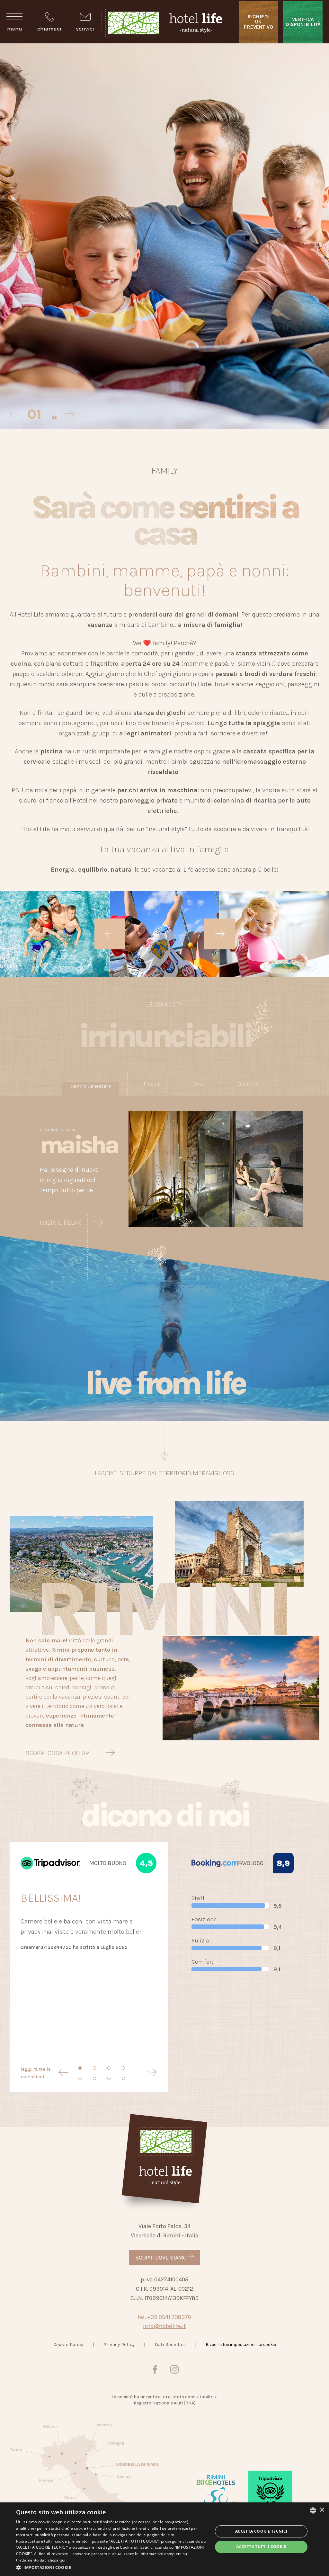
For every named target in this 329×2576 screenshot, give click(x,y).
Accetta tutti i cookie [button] (261, 2547)
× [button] (322, 2510)
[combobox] (313, 2510)
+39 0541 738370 (169, 2317)
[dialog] (164, 2539)
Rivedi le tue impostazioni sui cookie (241, 2345)
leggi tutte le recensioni (36, 2073)
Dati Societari (170, 2344)
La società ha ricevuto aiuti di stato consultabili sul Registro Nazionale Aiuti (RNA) (164, 2400)
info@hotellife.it (164, 2326)
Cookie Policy (68, 2344)
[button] (111, 2567)
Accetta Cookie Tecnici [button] (261, 2531)
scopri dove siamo (162, 2258)
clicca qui (57, 2560)
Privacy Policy (119, 2344)
